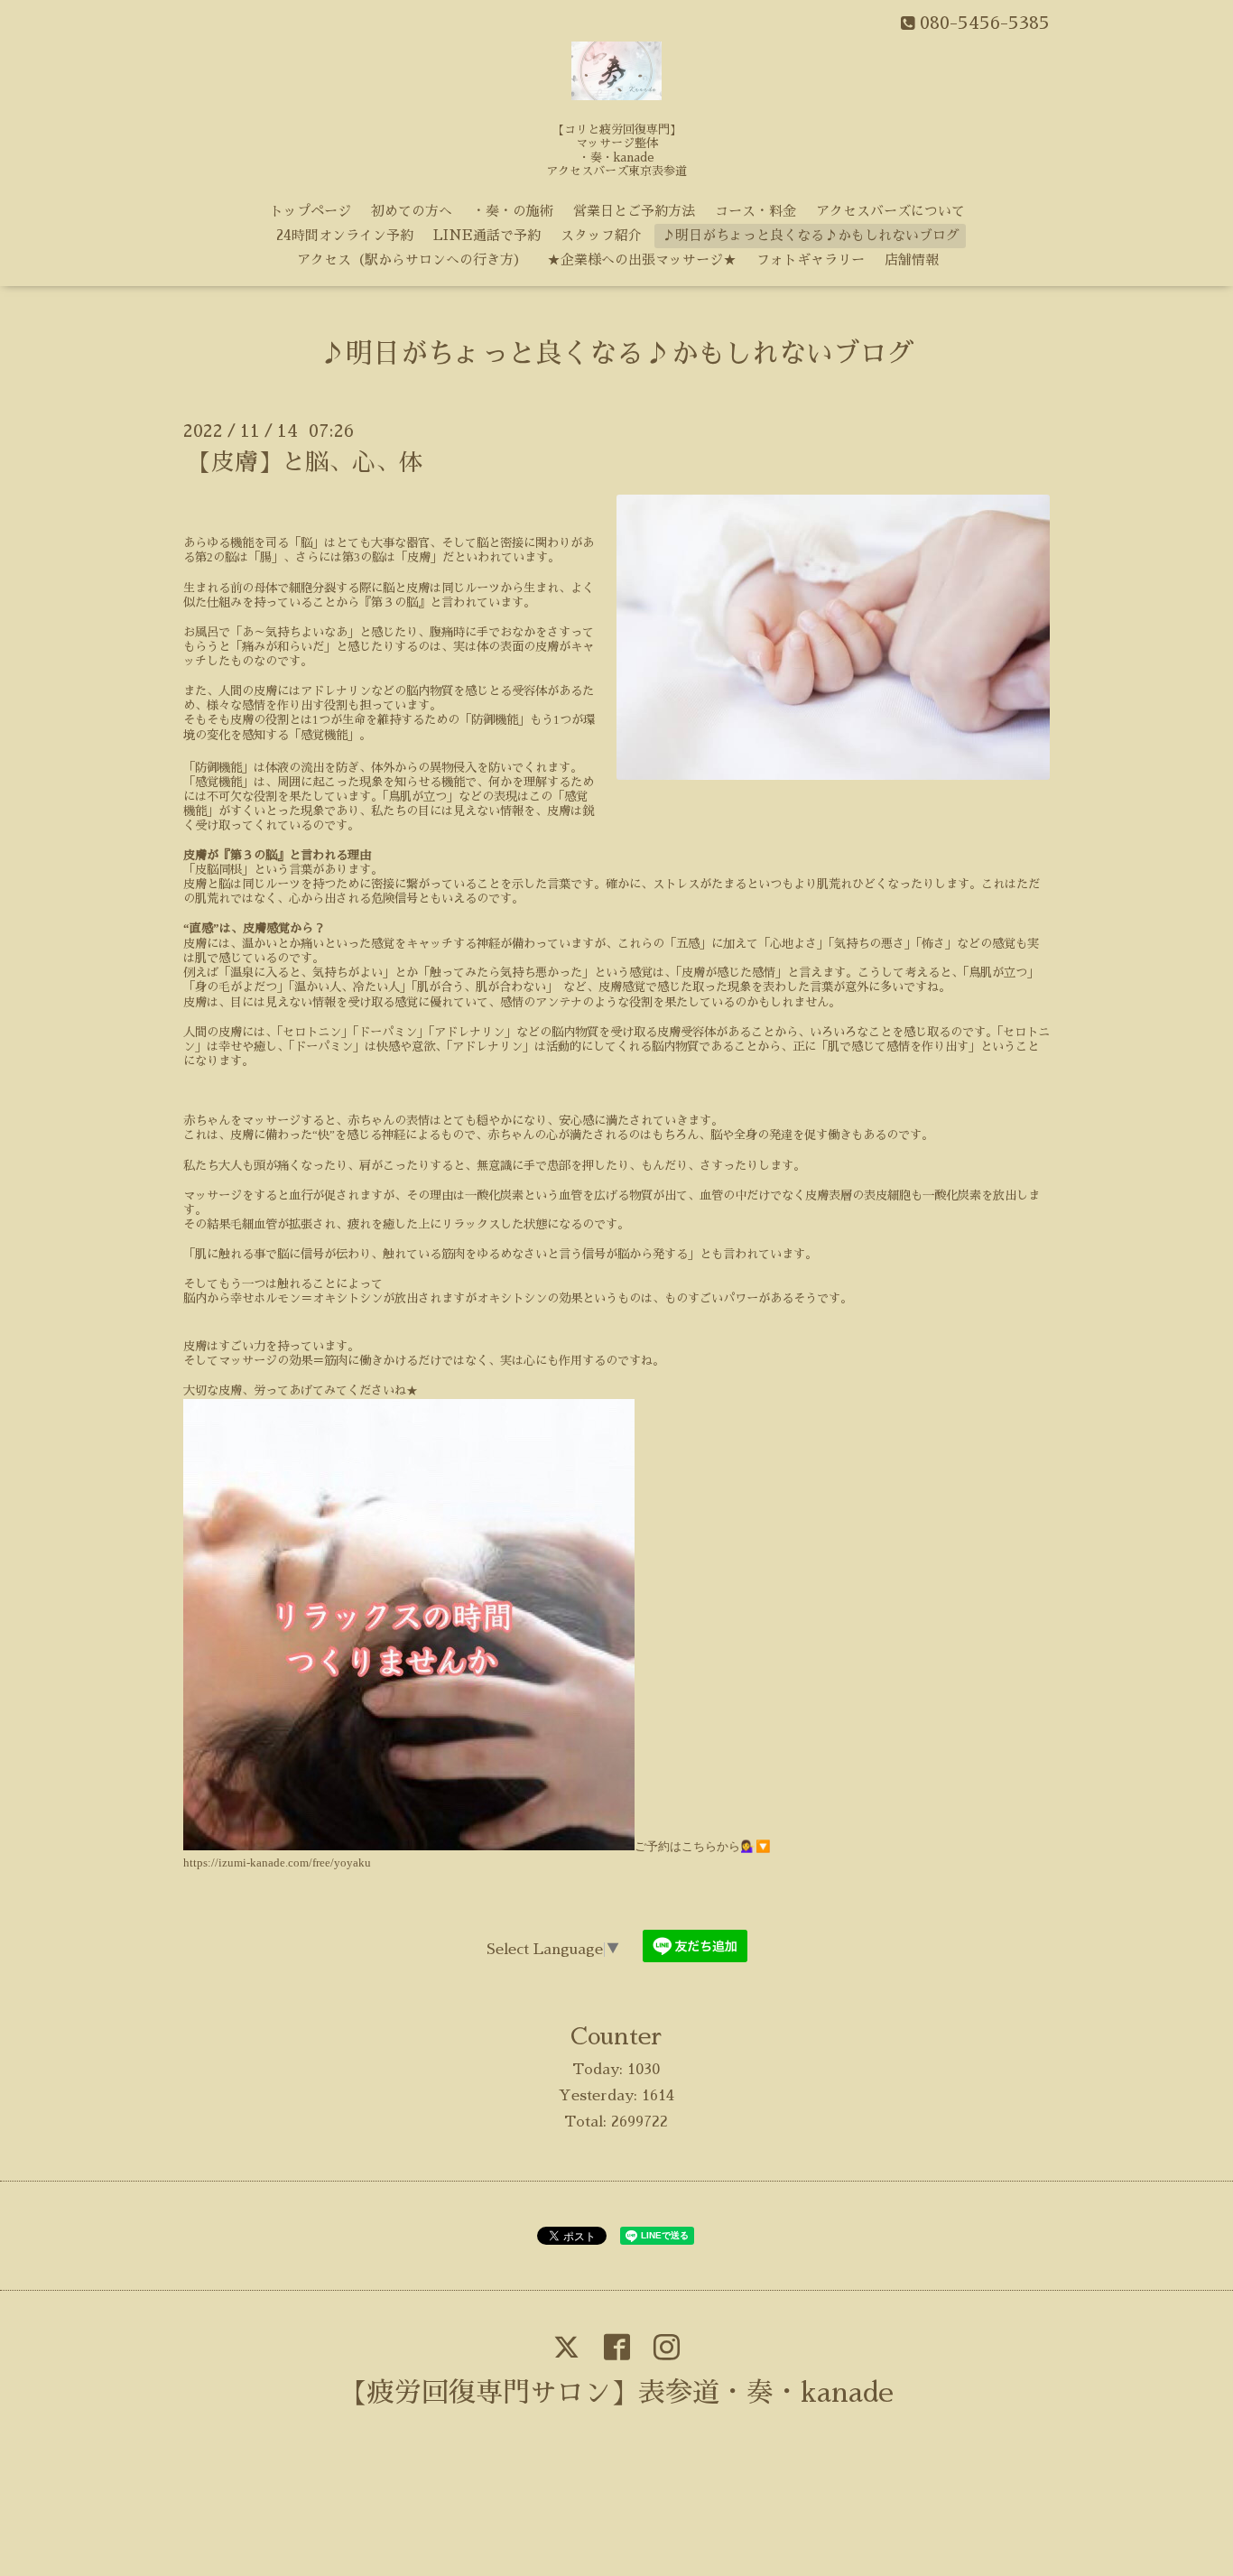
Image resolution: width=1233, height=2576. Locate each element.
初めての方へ (412, 211)
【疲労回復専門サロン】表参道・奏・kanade (617, 2393)
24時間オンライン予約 (345, 235)
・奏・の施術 (513, 211)
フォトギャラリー (811, 259)
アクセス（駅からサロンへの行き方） (412, 259)
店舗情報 (912, 259)
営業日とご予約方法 (634, 211)
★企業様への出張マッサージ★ (642, 259)
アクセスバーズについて (890, 211)
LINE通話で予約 (487, 235)
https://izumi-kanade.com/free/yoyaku (277, 1863)
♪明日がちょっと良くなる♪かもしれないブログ (811, 235)
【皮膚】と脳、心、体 (305, 462)
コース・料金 (756, 211)
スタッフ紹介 (601, 235)
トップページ (311, 211)
